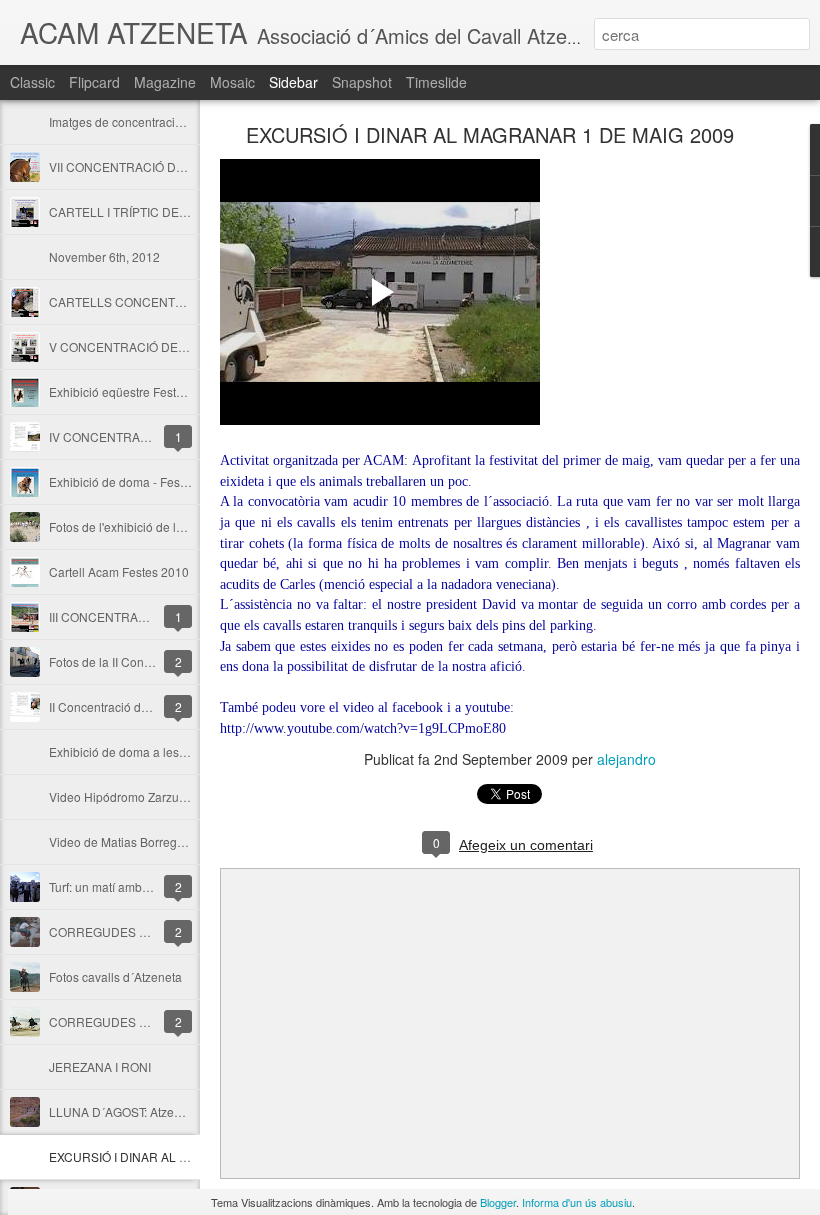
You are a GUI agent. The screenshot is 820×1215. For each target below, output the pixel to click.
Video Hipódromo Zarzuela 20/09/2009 (155, 796)
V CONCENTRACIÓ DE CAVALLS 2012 (157, 346)
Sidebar (293, 82)
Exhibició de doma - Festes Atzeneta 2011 (163, 481)
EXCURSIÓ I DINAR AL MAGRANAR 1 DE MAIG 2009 (490, 134)
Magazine (165, 82)
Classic (32, 82)
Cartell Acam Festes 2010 (119, 571)
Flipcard (94, 82)
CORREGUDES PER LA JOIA (130, 1021)
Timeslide (436, 82)
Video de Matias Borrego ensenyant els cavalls (176, 841)
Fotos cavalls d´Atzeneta (115, 976)
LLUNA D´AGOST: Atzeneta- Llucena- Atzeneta (176, 1111)
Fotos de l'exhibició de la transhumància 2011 (173, 526)
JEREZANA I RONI (100, 1066)
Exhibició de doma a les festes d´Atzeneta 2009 (178, 751)
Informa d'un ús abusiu (577, 1202)
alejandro (626, 759)
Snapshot (362, 82)
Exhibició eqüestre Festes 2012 (134, 391)
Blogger (498, 1202)
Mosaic (232, 82)
